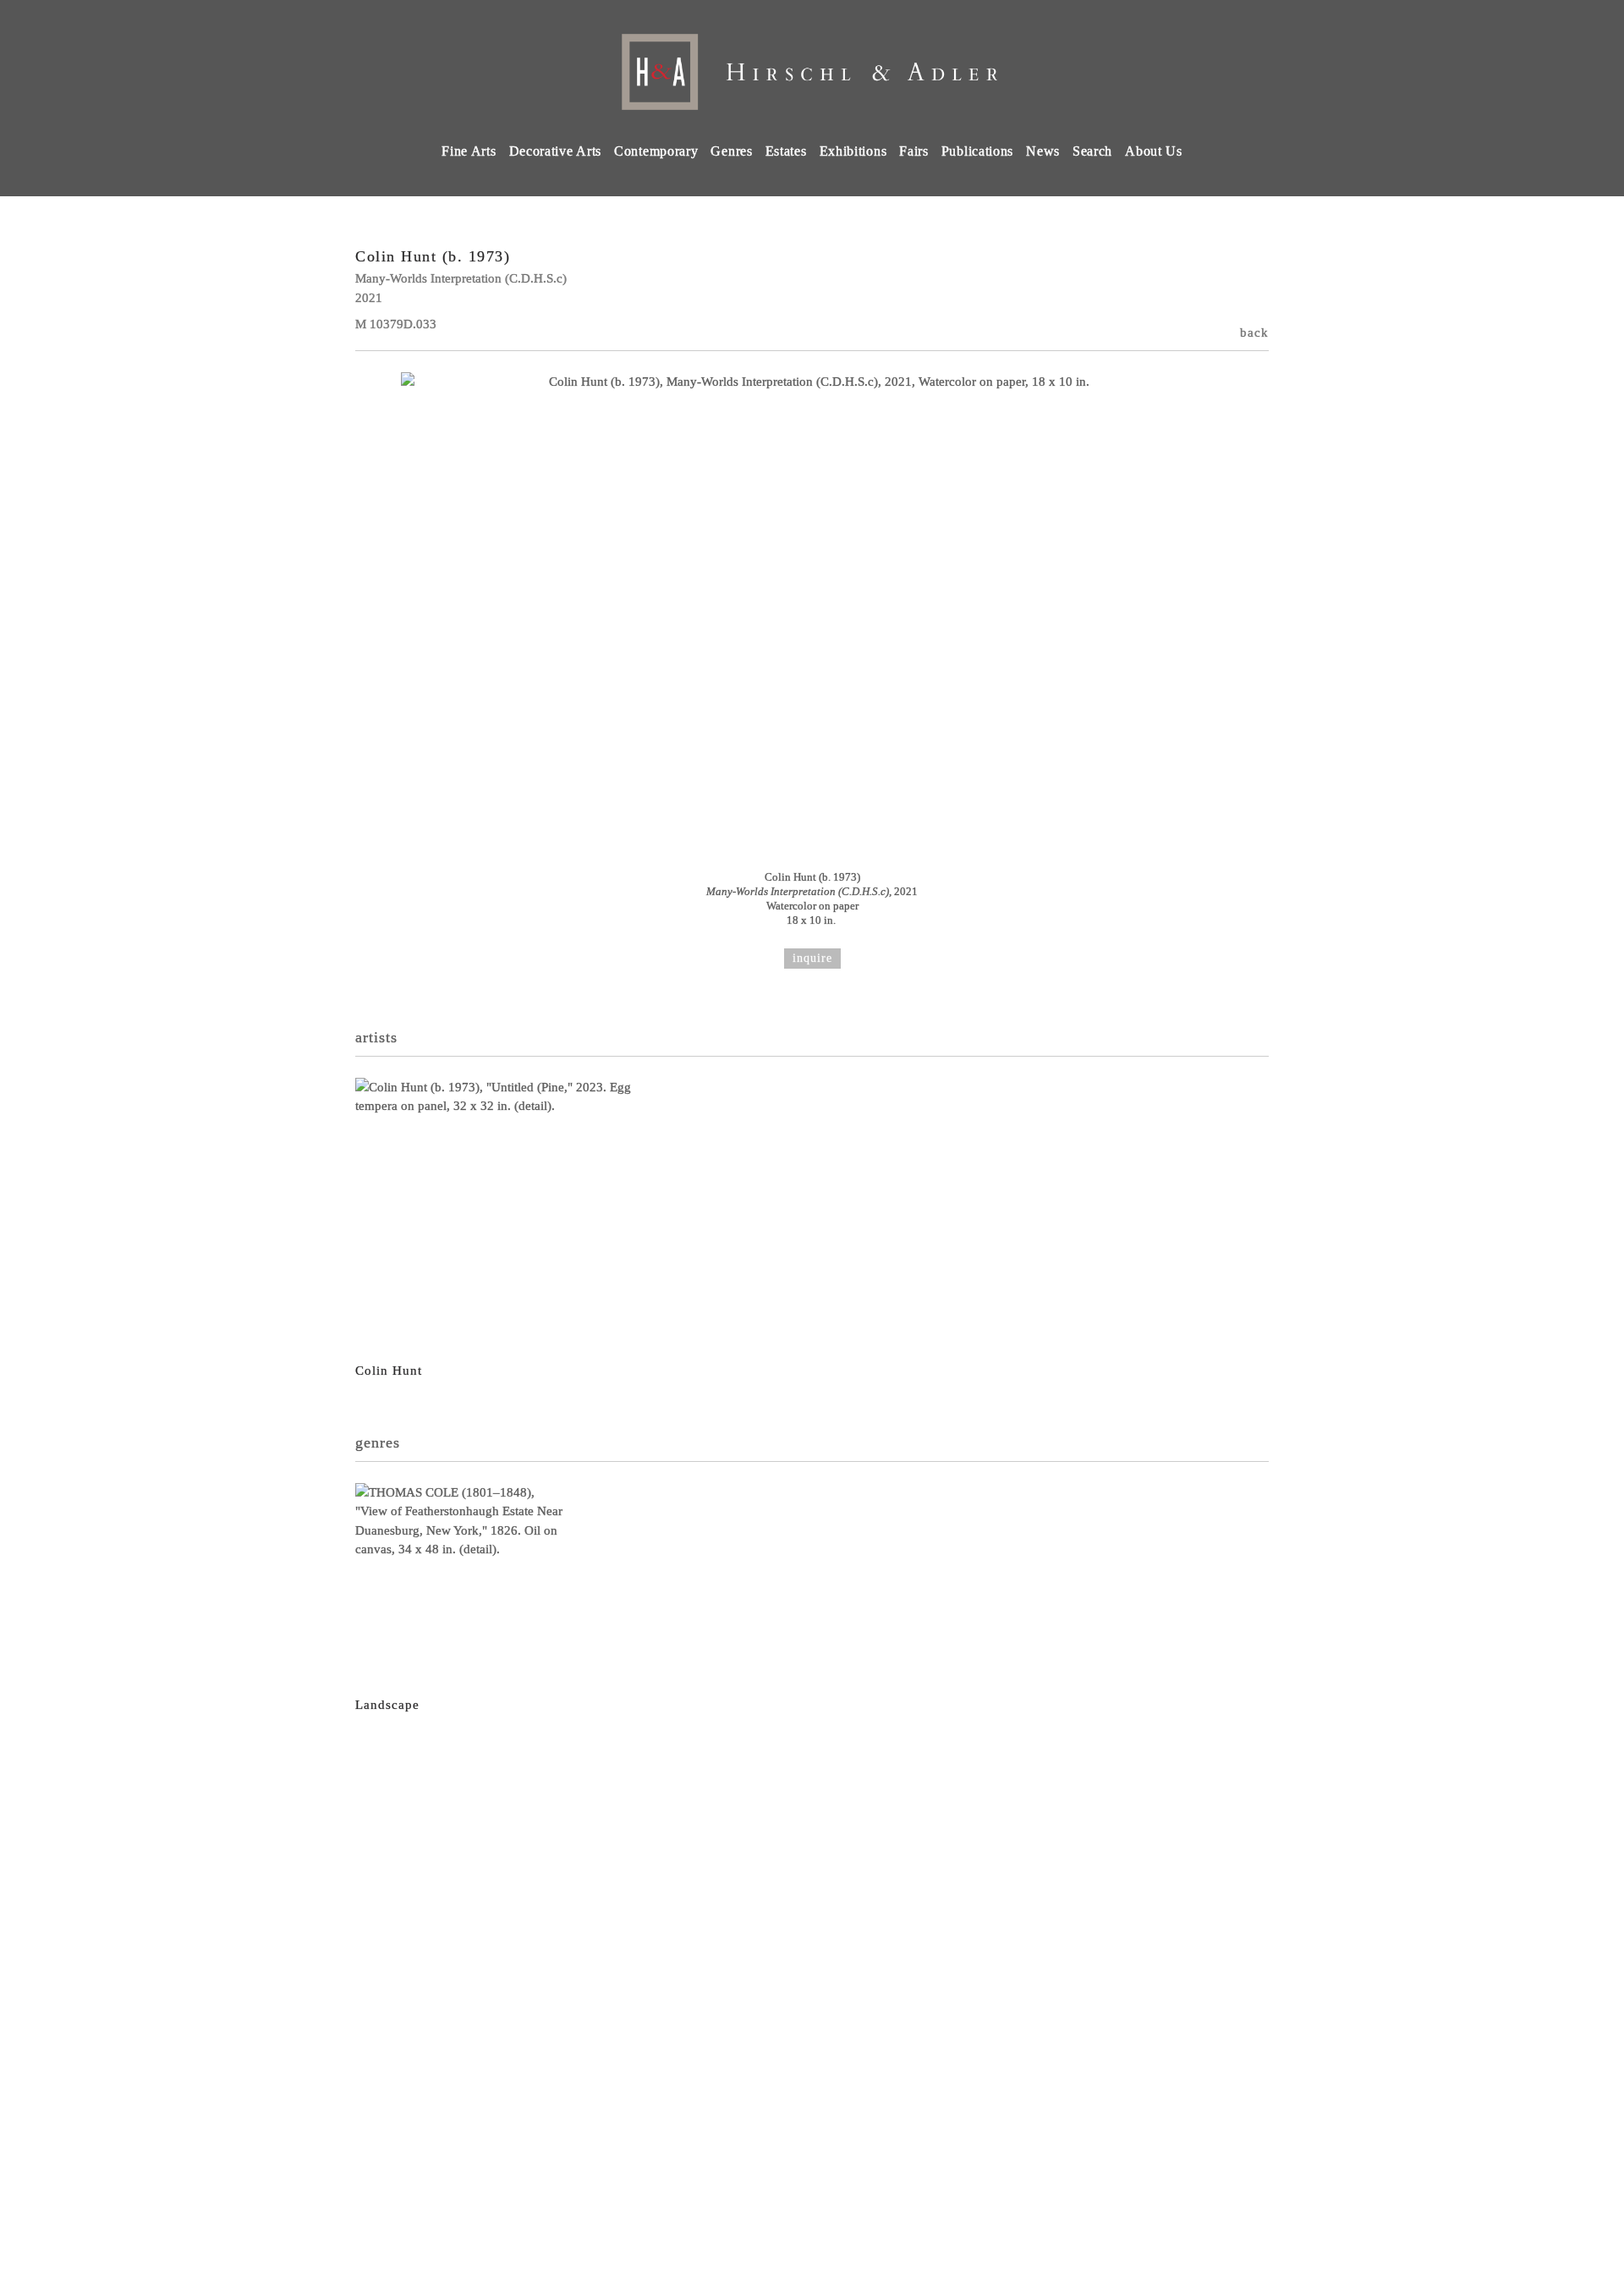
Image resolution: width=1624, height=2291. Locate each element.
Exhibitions (853, 151)
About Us (1154, 151)
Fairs (914, 151)
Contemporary (656, 151)
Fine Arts (469, 151)
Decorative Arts (556, 151)
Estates (786, 151)
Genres (731, 151)
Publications (977, 151)
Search (1092, 151)
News (1043, 151)
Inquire (812, 958)
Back (1254, 332)
